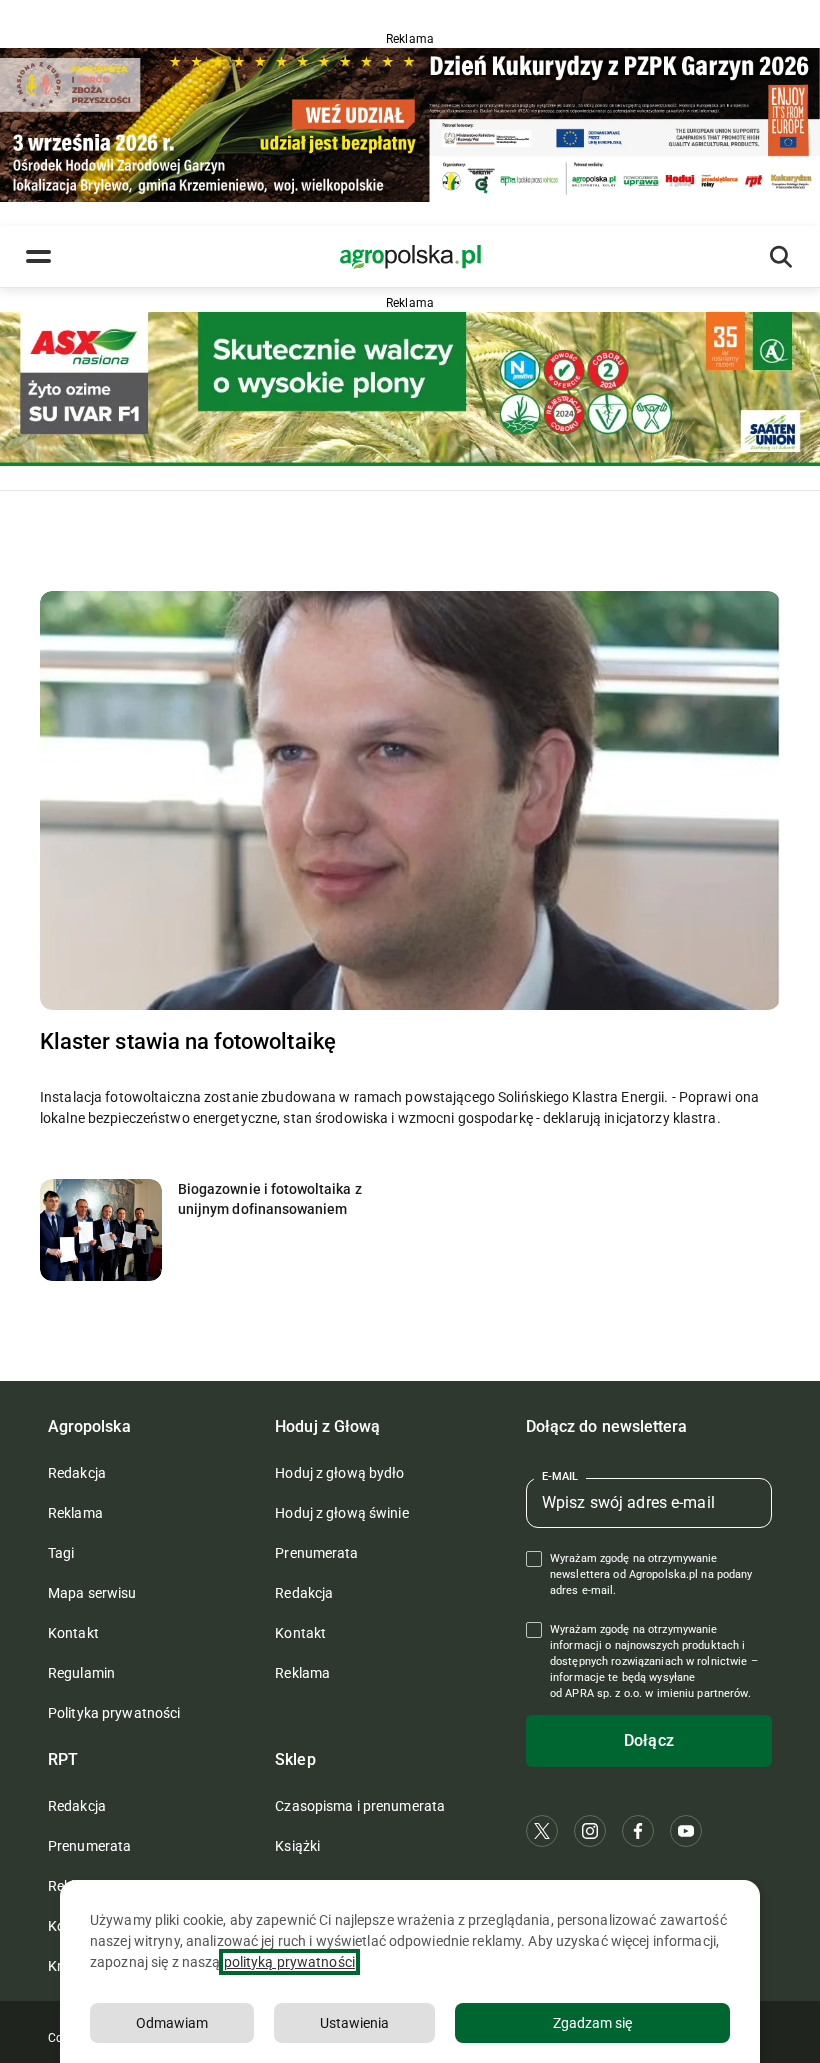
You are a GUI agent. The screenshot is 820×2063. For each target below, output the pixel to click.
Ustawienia (354, 2023)
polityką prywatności (289, 1962)
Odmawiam (172, 2023)
